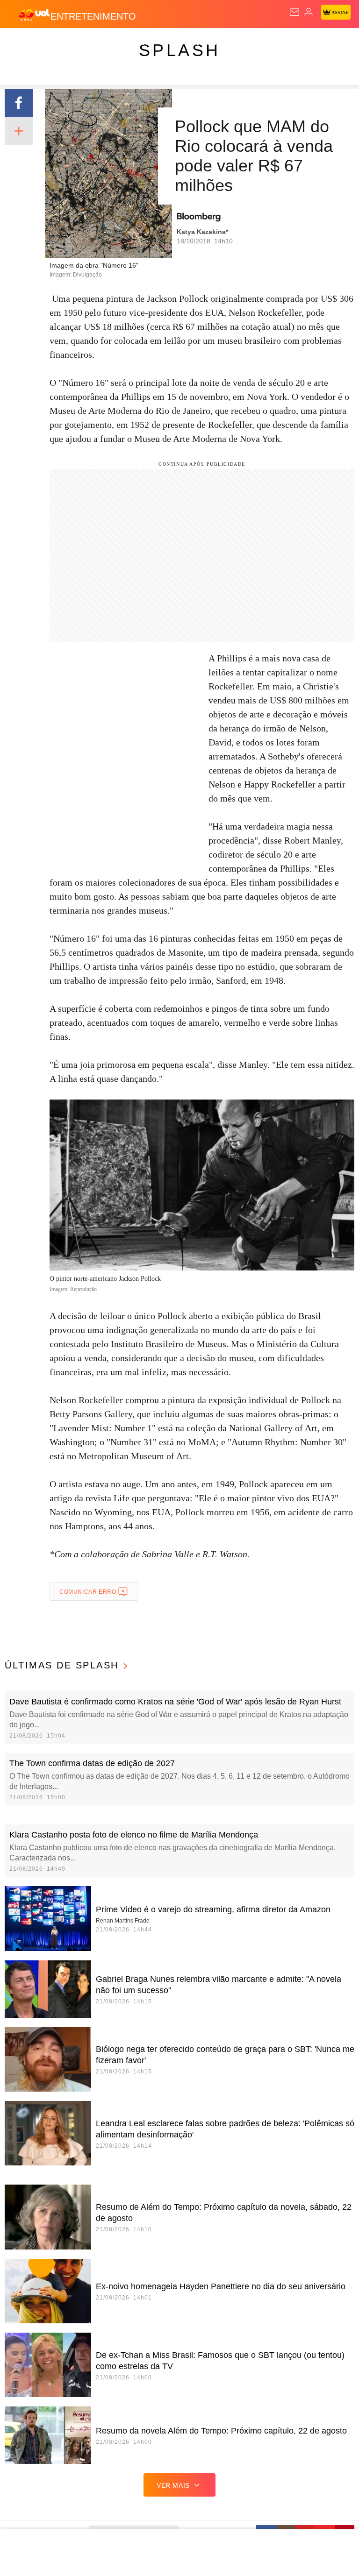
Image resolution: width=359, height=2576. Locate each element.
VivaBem (250, 43)
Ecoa (303, 43)
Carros (29, 43)
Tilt (279, 43)
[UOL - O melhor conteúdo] (34, 14)
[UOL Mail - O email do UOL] (294, 12)
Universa (212, 43)
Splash (174, 43)
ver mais (173, 2485)
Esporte (138, 43)
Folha (104, 43)
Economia (68, 43)
